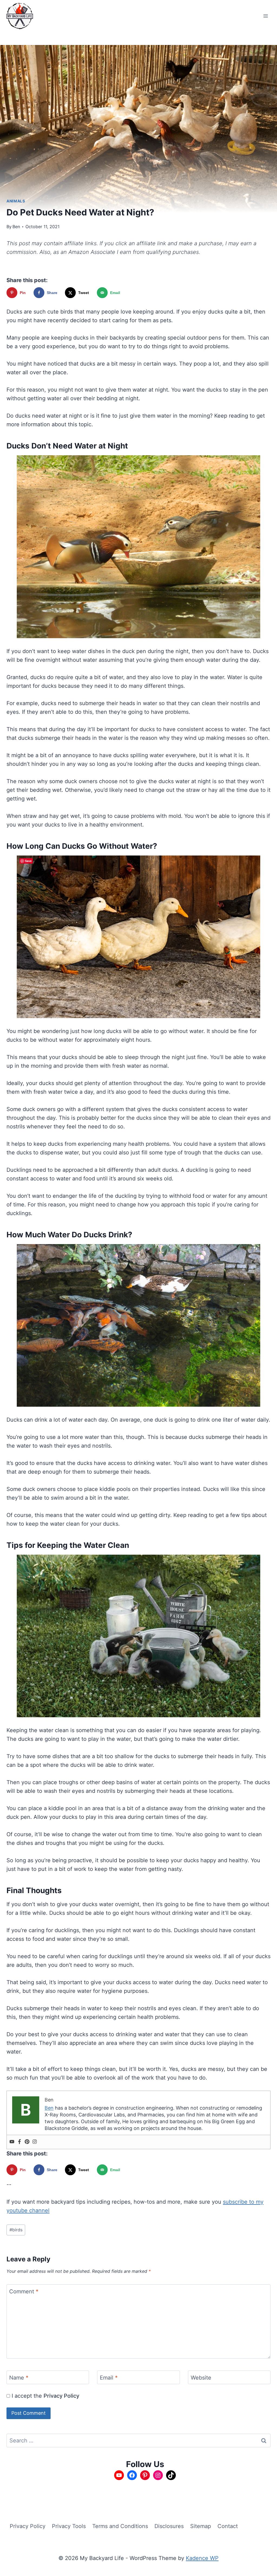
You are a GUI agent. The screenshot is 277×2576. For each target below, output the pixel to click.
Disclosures (169, 2526)
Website (201, 2378)
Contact (228, 2526)
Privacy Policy (61, 2396)
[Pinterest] (27, 2142)
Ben (16, 227)
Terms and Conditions (120, 2526)
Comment (24, 2291)
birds (16, 2230)
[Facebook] (19, 2142)
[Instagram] (35, 2142)
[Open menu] (266, 16)
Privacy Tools (69, 2526)
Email (109, 2378)
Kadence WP (202, 2558)
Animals (16, 201)
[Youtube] (12, 2142)
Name (19, 2378)
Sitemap (201, 2526)
